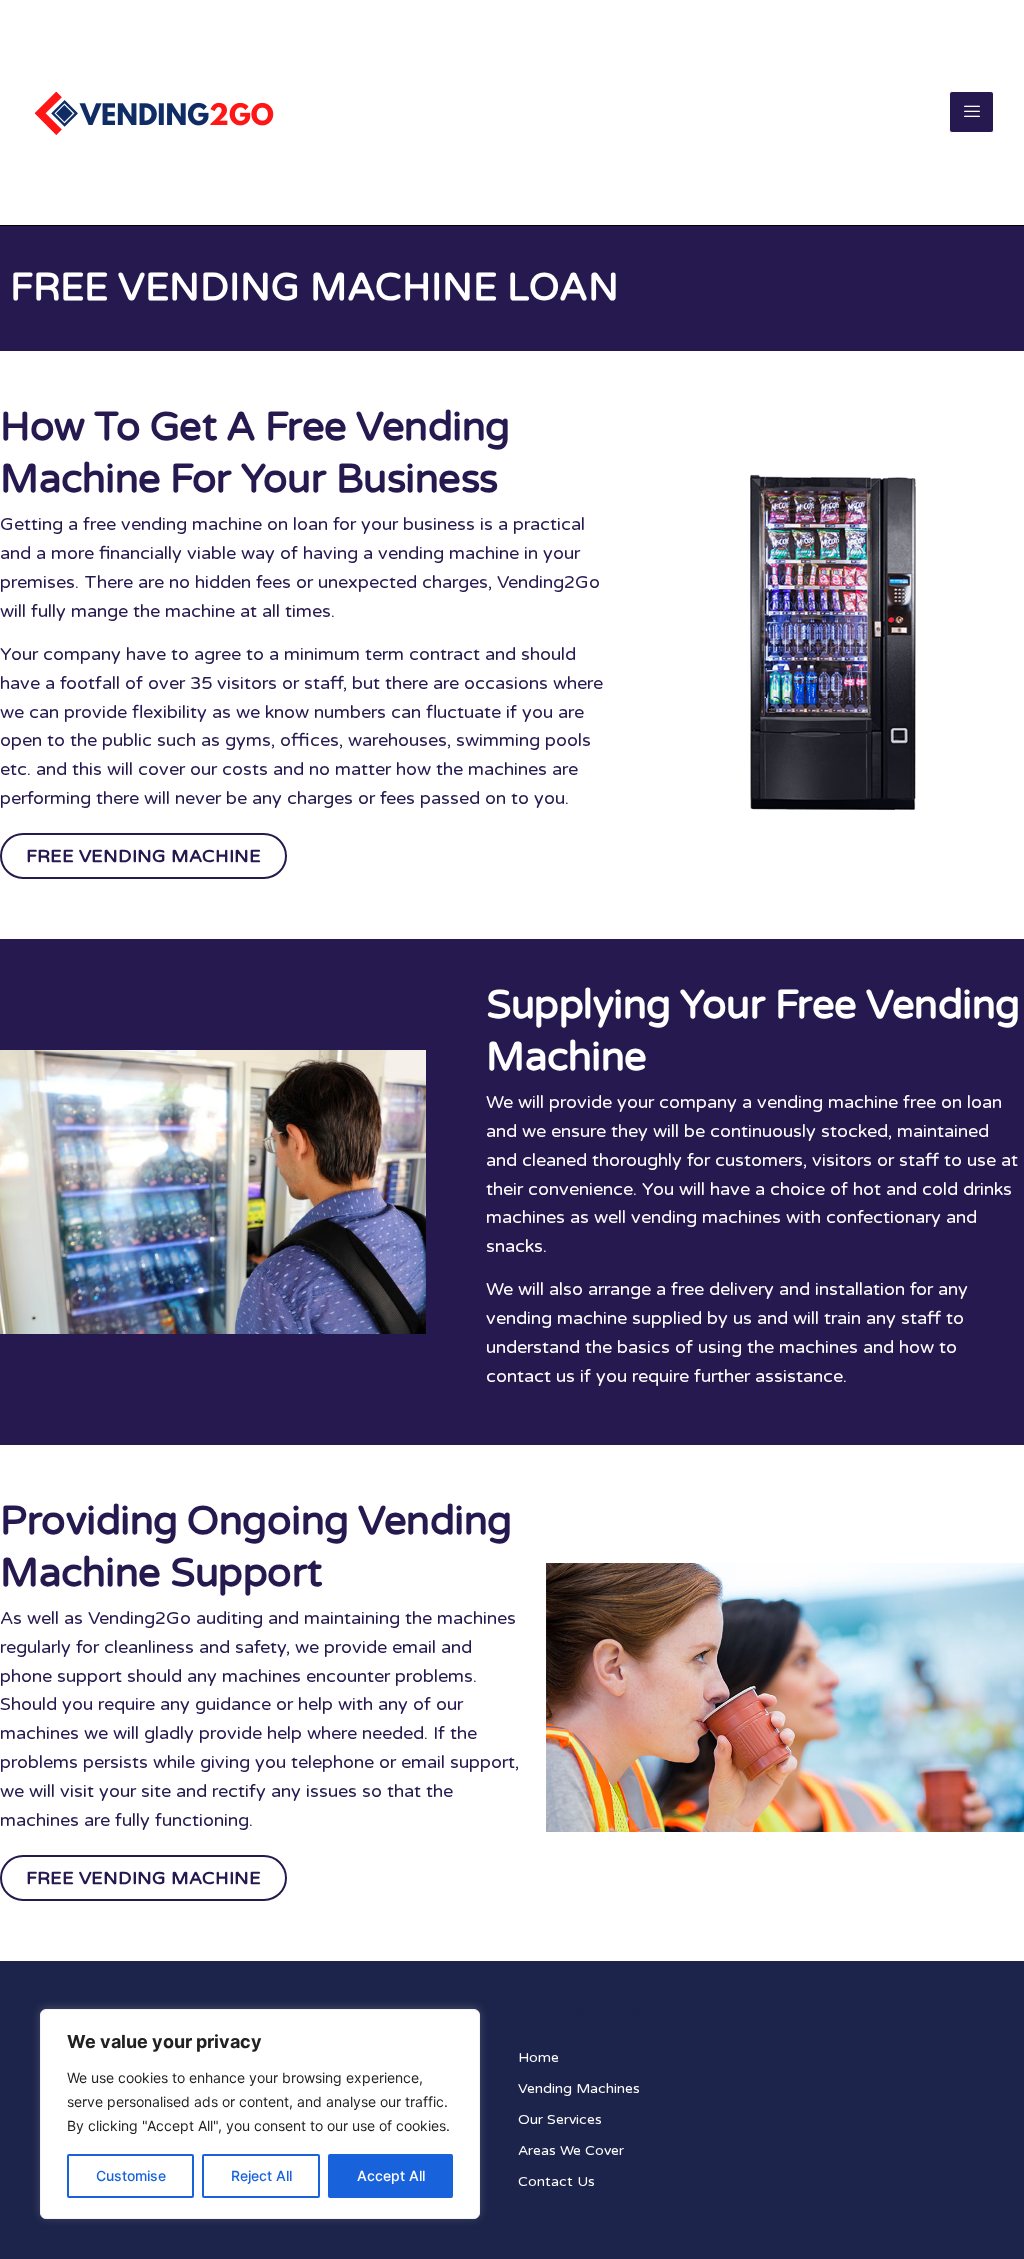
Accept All (391, 2175)
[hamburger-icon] (971, 112)
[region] (260, 2114)
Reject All (261, 2175)
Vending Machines (579, 2088)
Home (538, 2057)
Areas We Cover (571, 2150)
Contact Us (556, 2181)
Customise (131, 2175)
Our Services (560, 2119)
